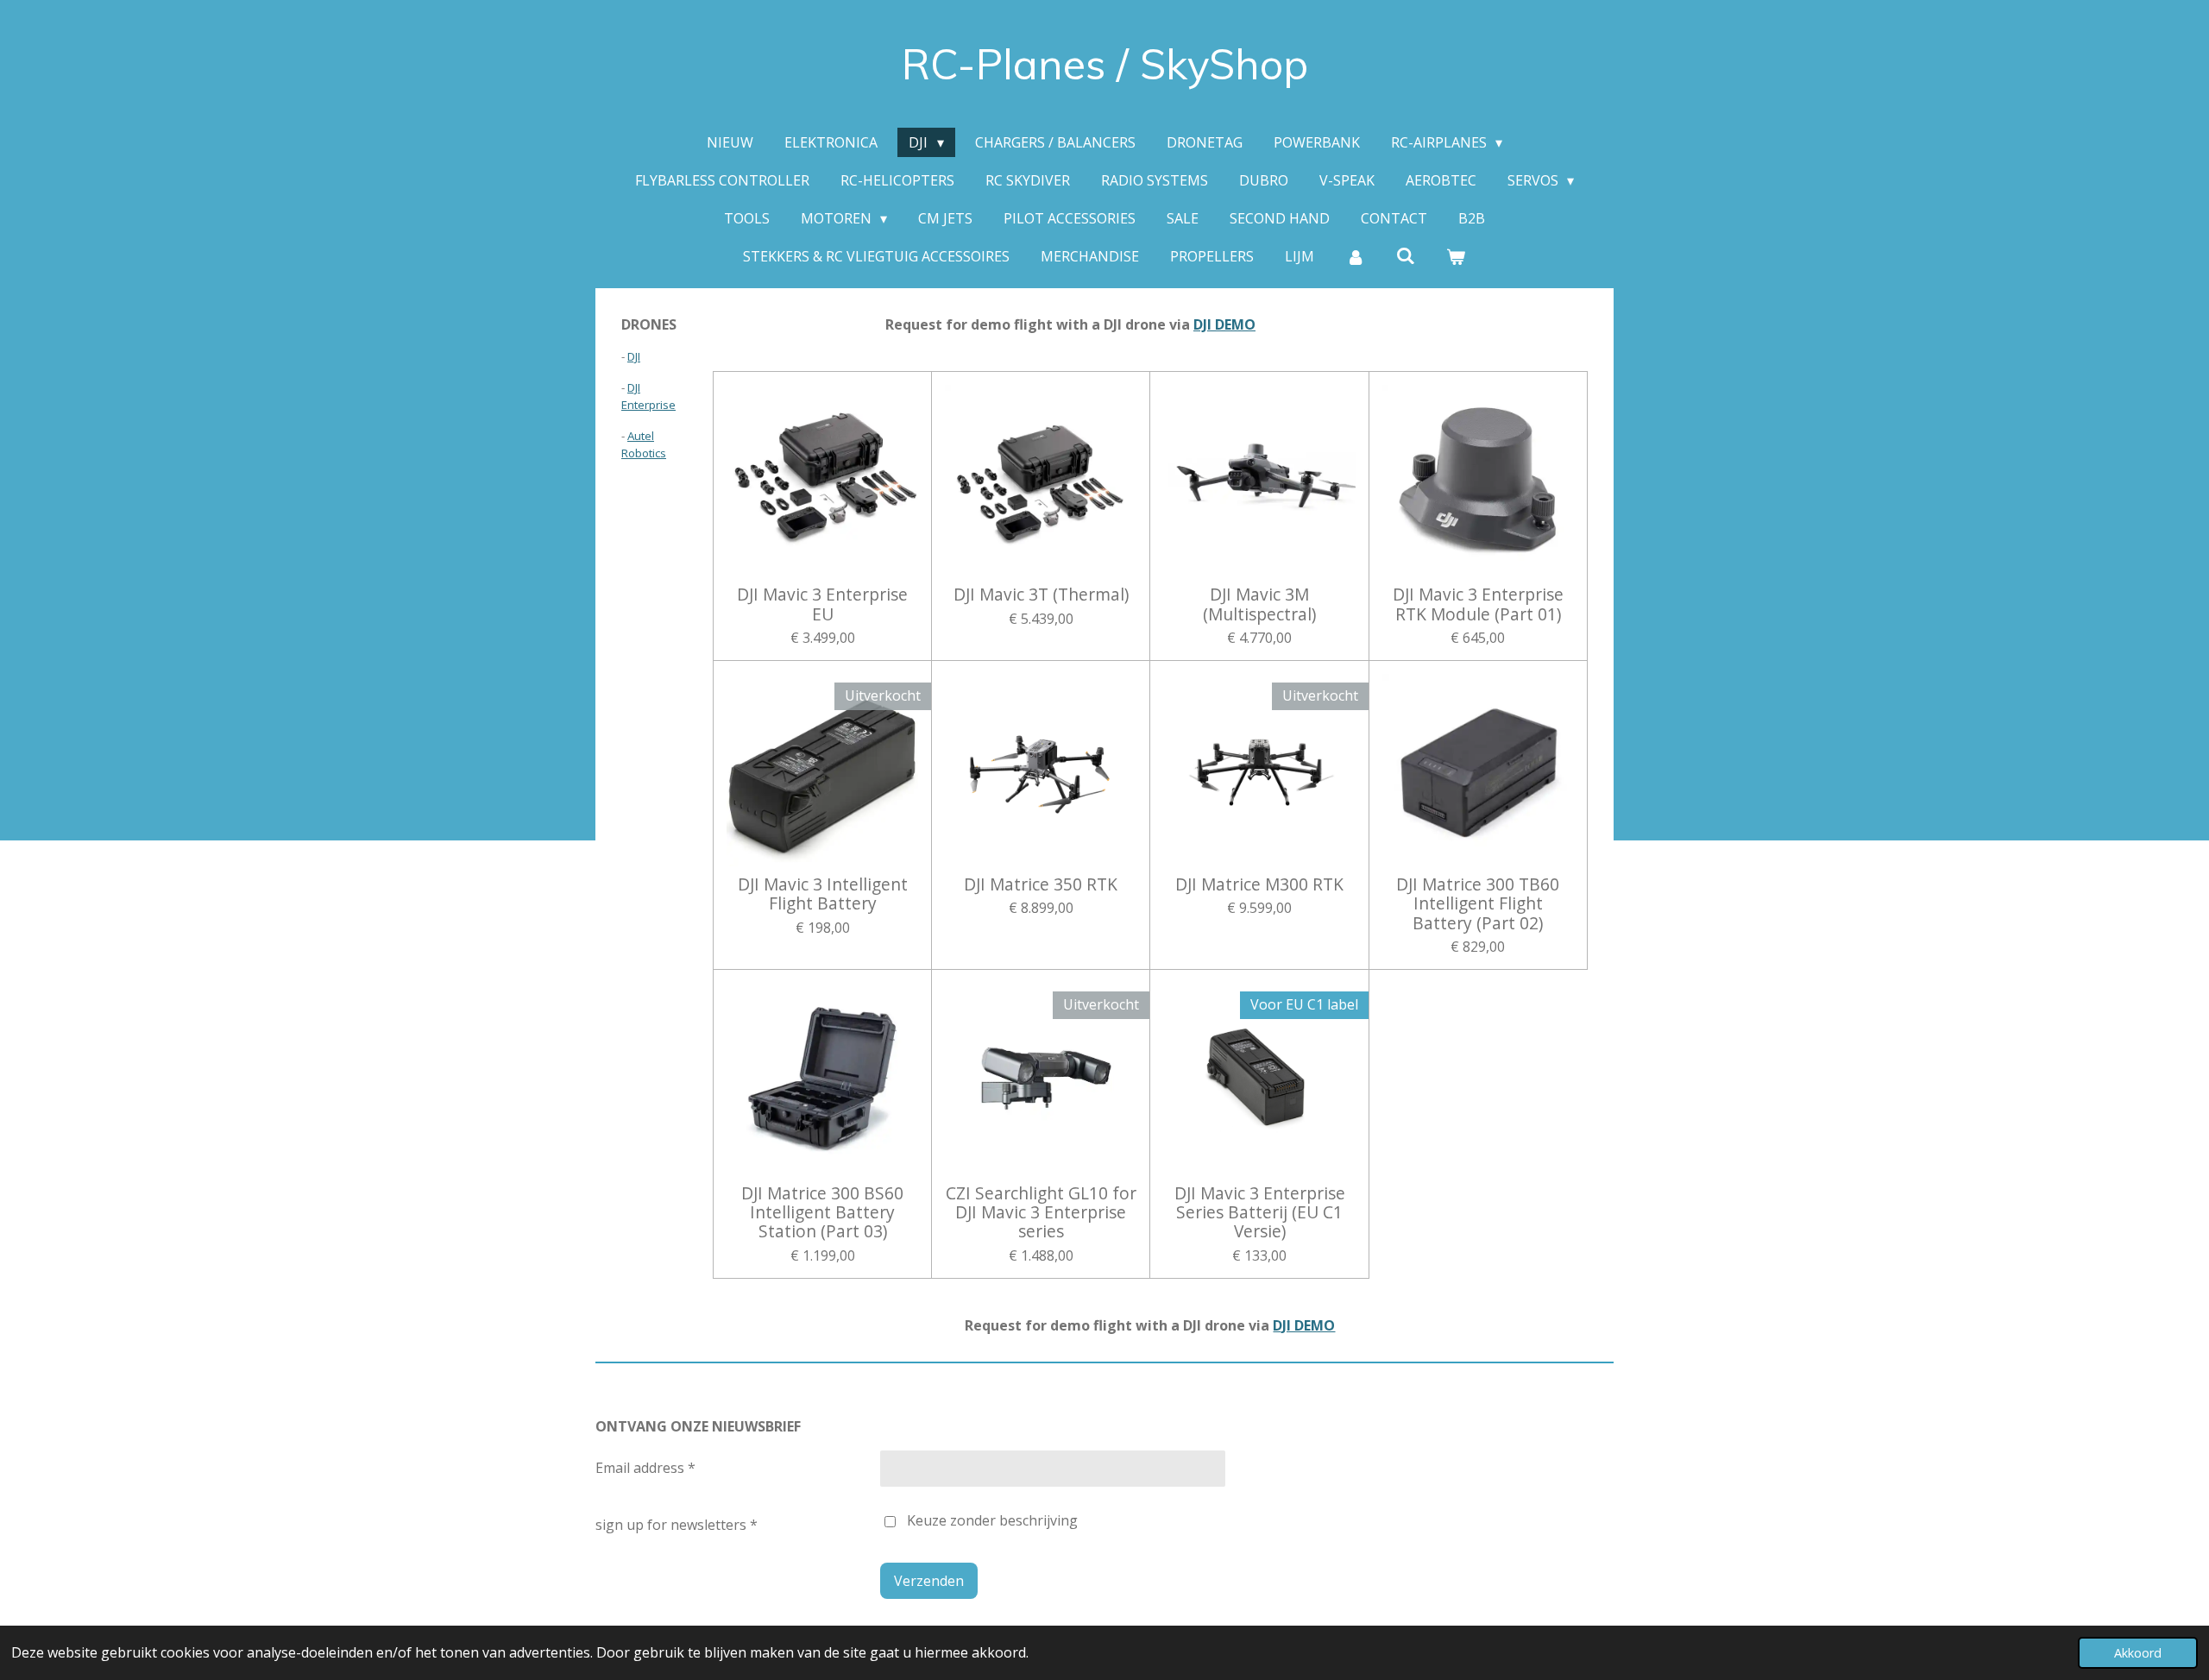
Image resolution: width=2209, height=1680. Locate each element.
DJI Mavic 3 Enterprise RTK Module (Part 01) (1478, 604)
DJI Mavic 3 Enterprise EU (822, 604)
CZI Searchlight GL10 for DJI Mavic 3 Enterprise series (1041, 1213)
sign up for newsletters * (677, 1525)
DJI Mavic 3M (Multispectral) (1259, 604)
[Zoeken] (1406, 255)
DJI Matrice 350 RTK (1041, 884)
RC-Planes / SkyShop (1105, 64)
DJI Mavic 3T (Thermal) (1041, 595)
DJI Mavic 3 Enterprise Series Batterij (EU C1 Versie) (1260, 1213)
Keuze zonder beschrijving (992, 1520)
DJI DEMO (1224, 324)
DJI (634, 356)
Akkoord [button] (2138, 1653)
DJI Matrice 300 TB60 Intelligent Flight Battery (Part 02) (1478, 904)
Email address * (645, 1468)
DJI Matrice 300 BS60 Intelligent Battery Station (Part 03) (822, 1213)
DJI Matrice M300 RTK (1259, 884)
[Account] (1355, 256)
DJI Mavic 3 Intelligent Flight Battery (823, 894)
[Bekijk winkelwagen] (1456, 256)
